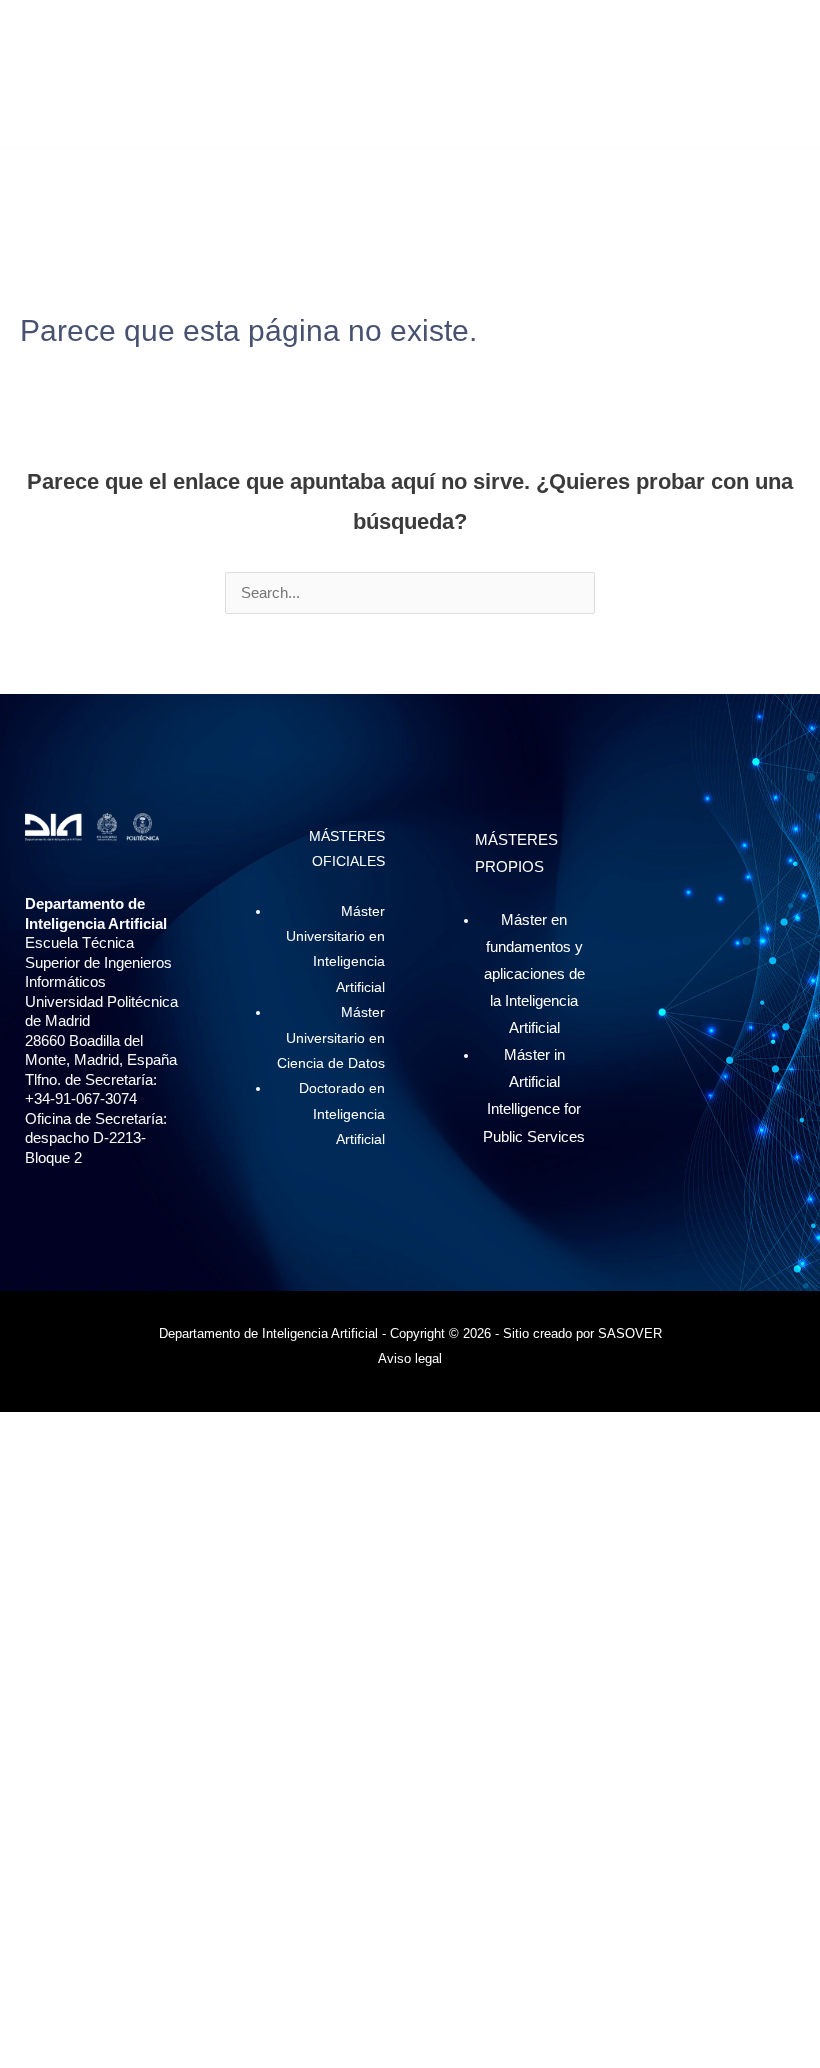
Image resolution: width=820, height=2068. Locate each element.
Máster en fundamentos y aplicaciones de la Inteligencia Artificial (534, 974)
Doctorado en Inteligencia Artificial (342, 1114)
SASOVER (630, 1333)
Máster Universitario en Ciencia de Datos (331, 1038)
